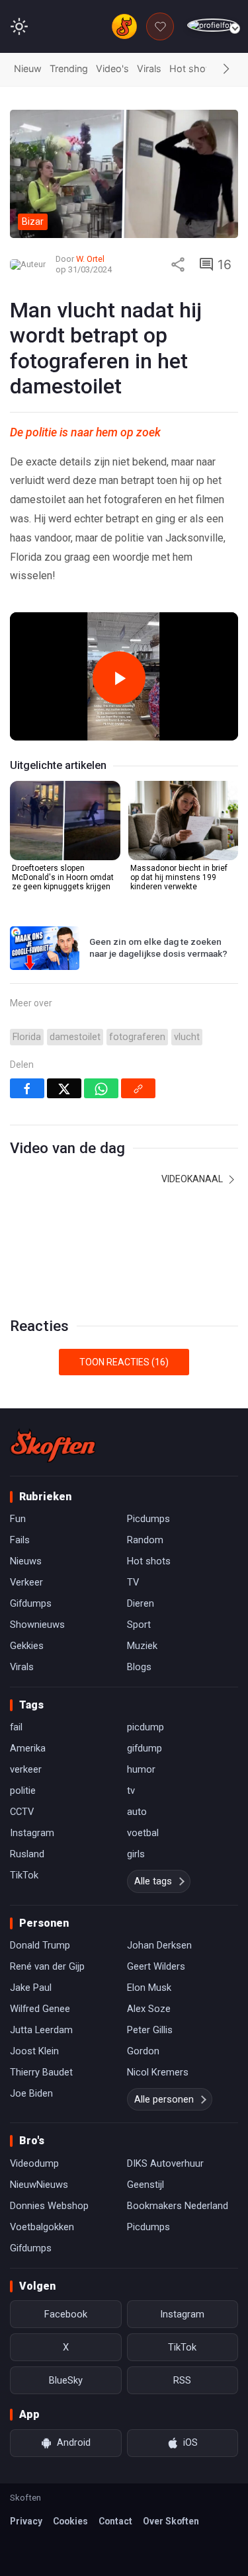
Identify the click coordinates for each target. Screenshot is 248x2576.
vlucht (187, 1037)
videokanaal (193, 1179)
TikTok (24, 1875)
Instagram (32, 1833)
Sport (139, 1625)
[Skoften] (53, 1445)
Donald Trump (40, 1945)
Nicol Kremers (158, 2072)
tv (131, 1791)
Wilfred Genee (40, 2009)
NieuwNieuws (39, 2185)
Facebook (66, 2314)
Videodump (34, 2163)
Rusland (27, 1854)
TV (133, 1582)
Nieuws (26, 1561)
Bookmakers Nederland (178, 2206)
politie (23, 1791)
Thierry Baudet (41, 2072)
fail (16, 1727)
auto (137, 1812)
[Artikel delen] (178, 264)
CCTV (22, 1812)
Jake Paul (31, 1988)
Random (145, 1540)
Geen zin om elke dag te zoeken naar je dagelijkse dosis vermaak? (158, 947)
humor (141, 1769)
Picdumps (148, 1519)
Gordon (143, 2051)
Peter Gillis (150, 2030)
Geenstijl (145, 2185)
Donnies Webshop (49, 2206)
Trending (69, 68)
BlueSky (66, 2380)
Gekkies (27, 1646)
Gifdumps (31, 1603)
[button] (226, 69)
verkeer (26, 1769)
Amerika (28, 1748)
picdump (145, 1727)
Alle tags (153, 1881)
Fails (20, 1540)
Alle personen (164, 2099)
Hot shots (192, 68)
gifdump (145, 1748)
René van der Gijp (47, 1966)
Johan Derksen (159, 1945)
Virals (149, 68)
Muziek (142, 1646)
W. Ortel (90, 259)
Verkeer (26, 1582)
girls (136, 1854)
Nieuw (28, 68)
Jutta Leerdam (41, 2030)
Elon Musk (149, 1988)
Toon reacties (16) (124, 1362)
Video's (112, 68)
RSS (182, 2380)
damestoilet (75, 1037)
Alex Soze (149, 2009)
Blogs (139, 1667)
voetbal (143, 1833)
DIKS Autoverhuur (165, 2163)
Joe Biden (31, 2093)
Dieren (141, 1603)
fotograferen (137, 1037)
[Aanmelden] (213, 25)
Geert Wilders (156, 1966)
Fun (18, 1519)
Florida (27, 1037)
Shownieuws (37, 1625)
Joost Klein (34, 2051)
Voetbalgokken (42, 2227)
